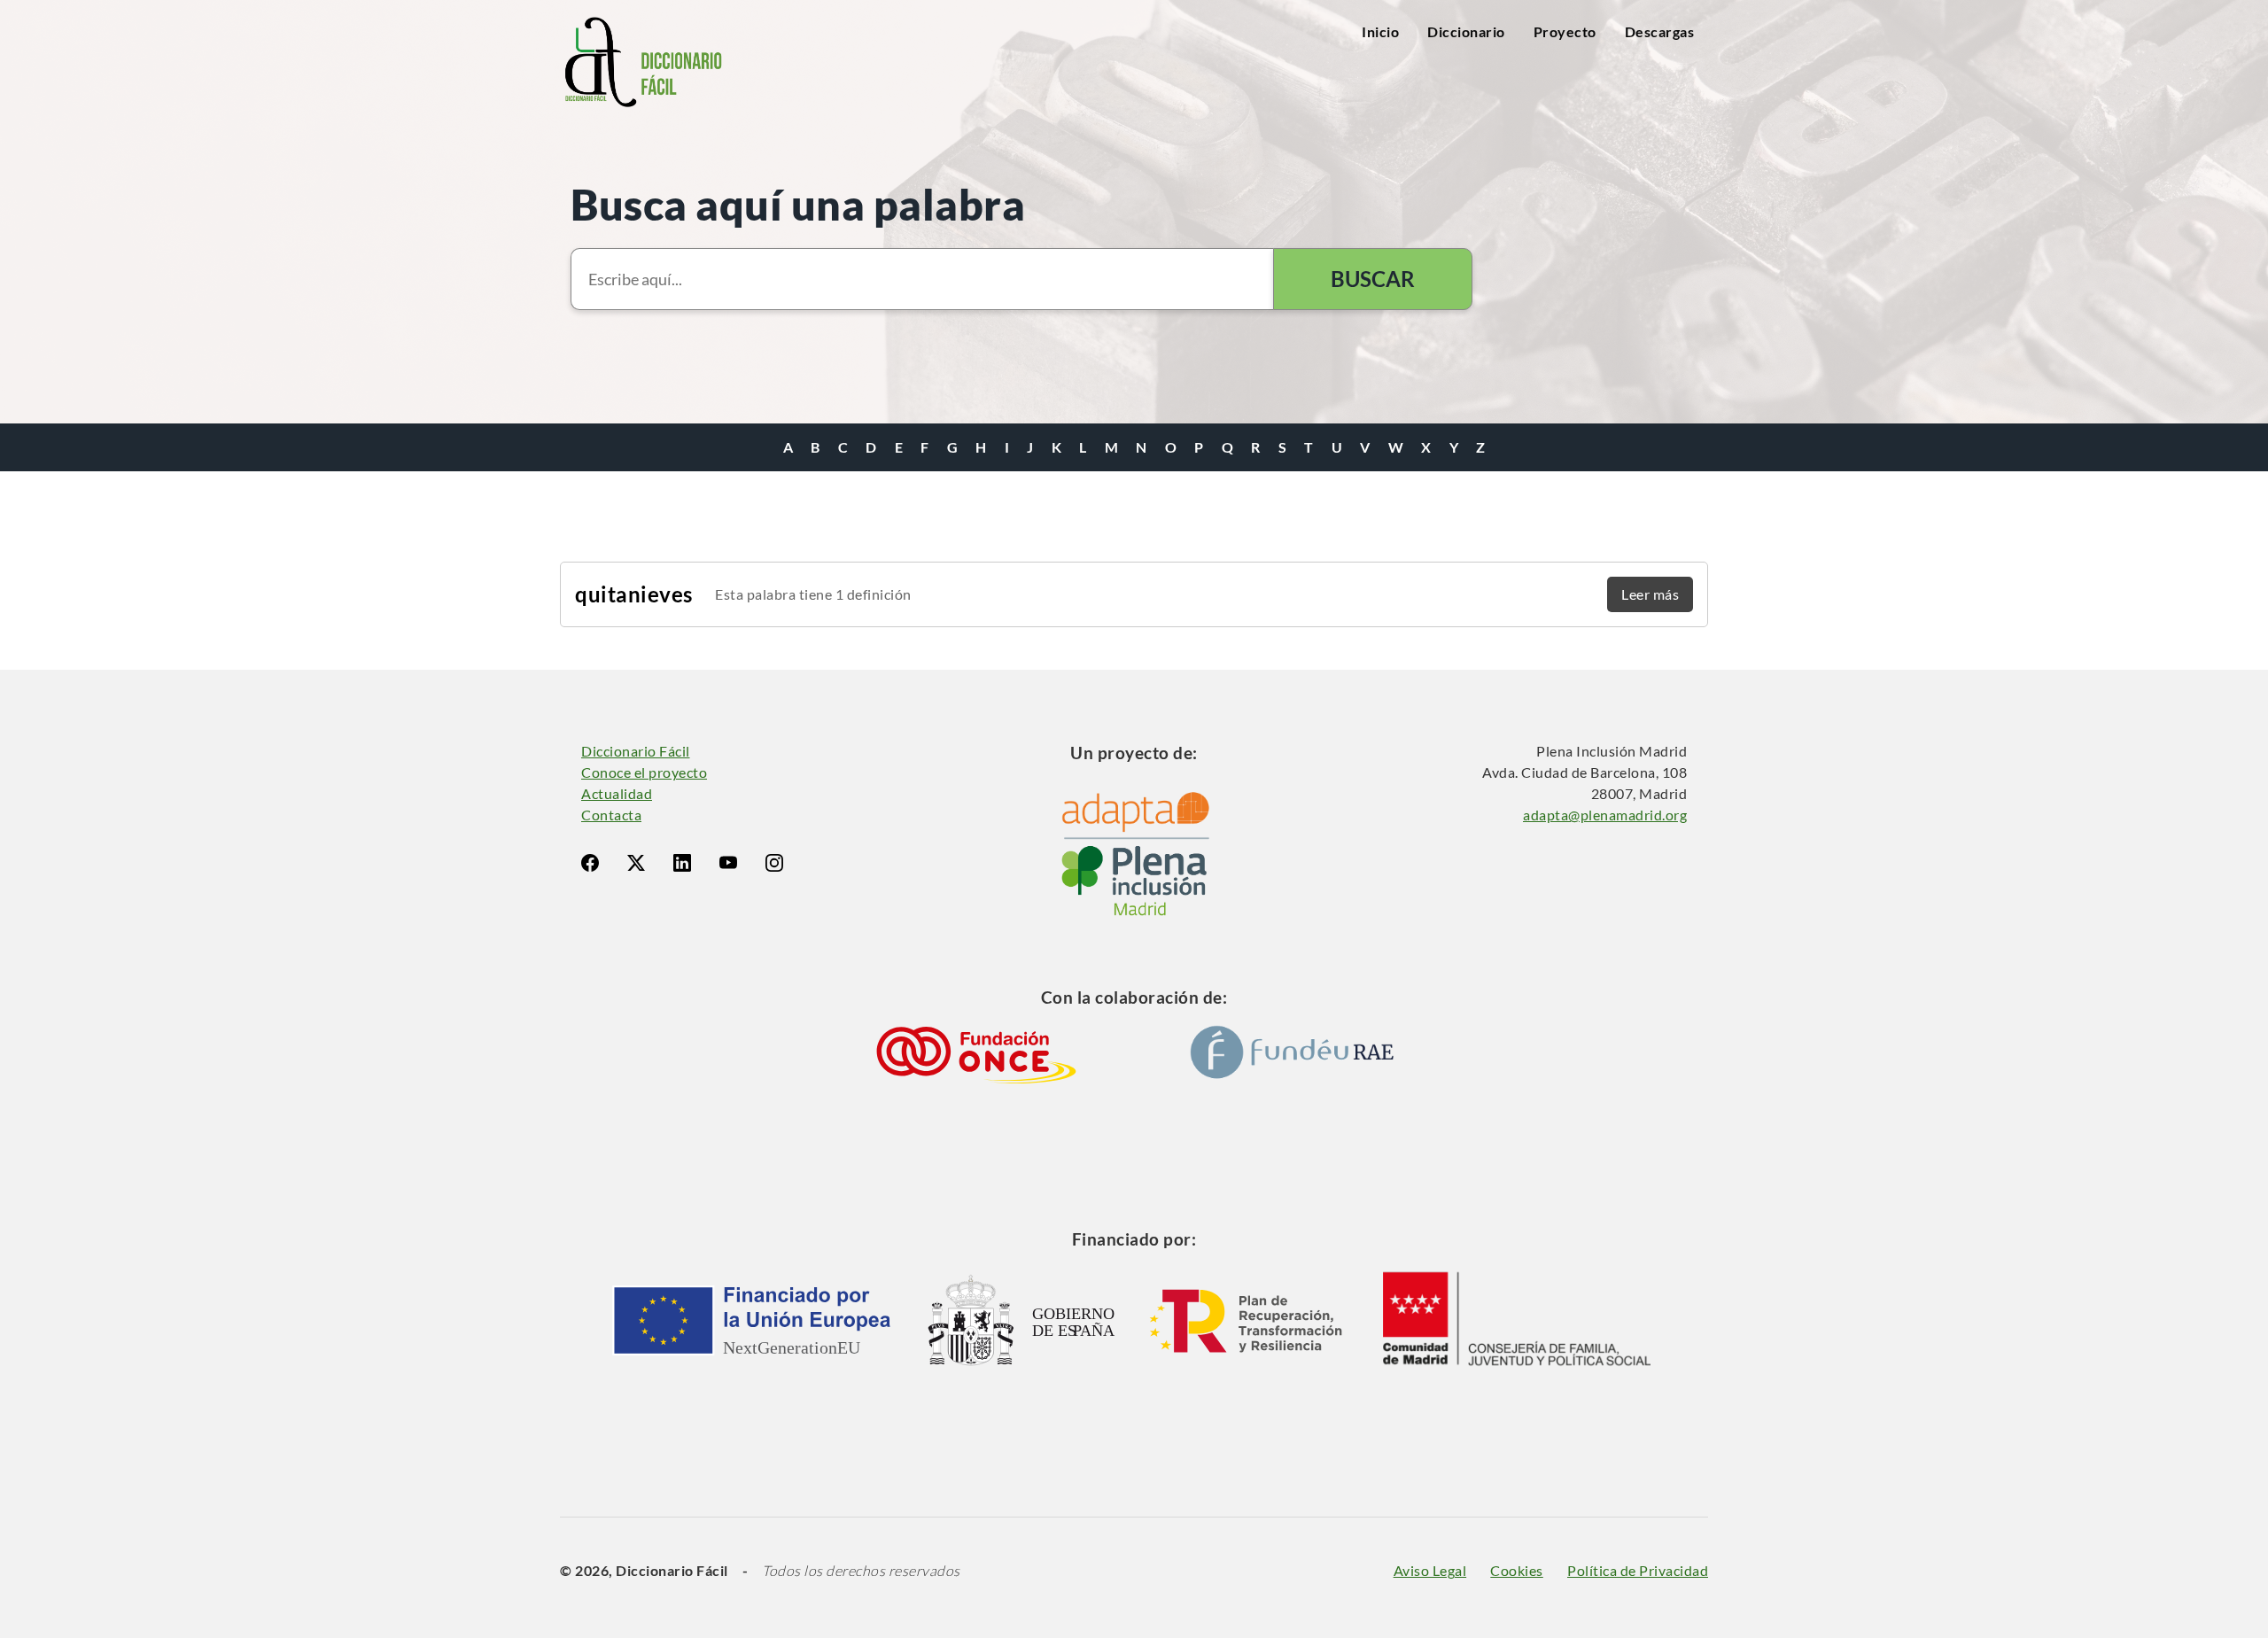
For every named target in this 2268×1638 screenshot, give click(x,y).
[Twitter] (636, 863)
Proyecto (1565, 31)
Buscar (1373, 279)
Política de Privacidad (1638, 1570)
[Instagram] (774, 863)
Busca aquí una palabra (798, 204)
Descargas (1660, 31)
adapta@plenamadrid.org (1605, 815)
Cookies (1517, 1570)
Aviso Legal (1430, 1570)
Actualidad (617, 793)
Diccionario (1466, 31)
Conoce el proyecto (644, 772)
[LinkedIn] (682, 863)
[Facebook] (590, 863)
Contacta (611, 815)
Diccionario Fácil (636, 751)
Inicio (1380, 31)
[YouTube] (728, 863)
